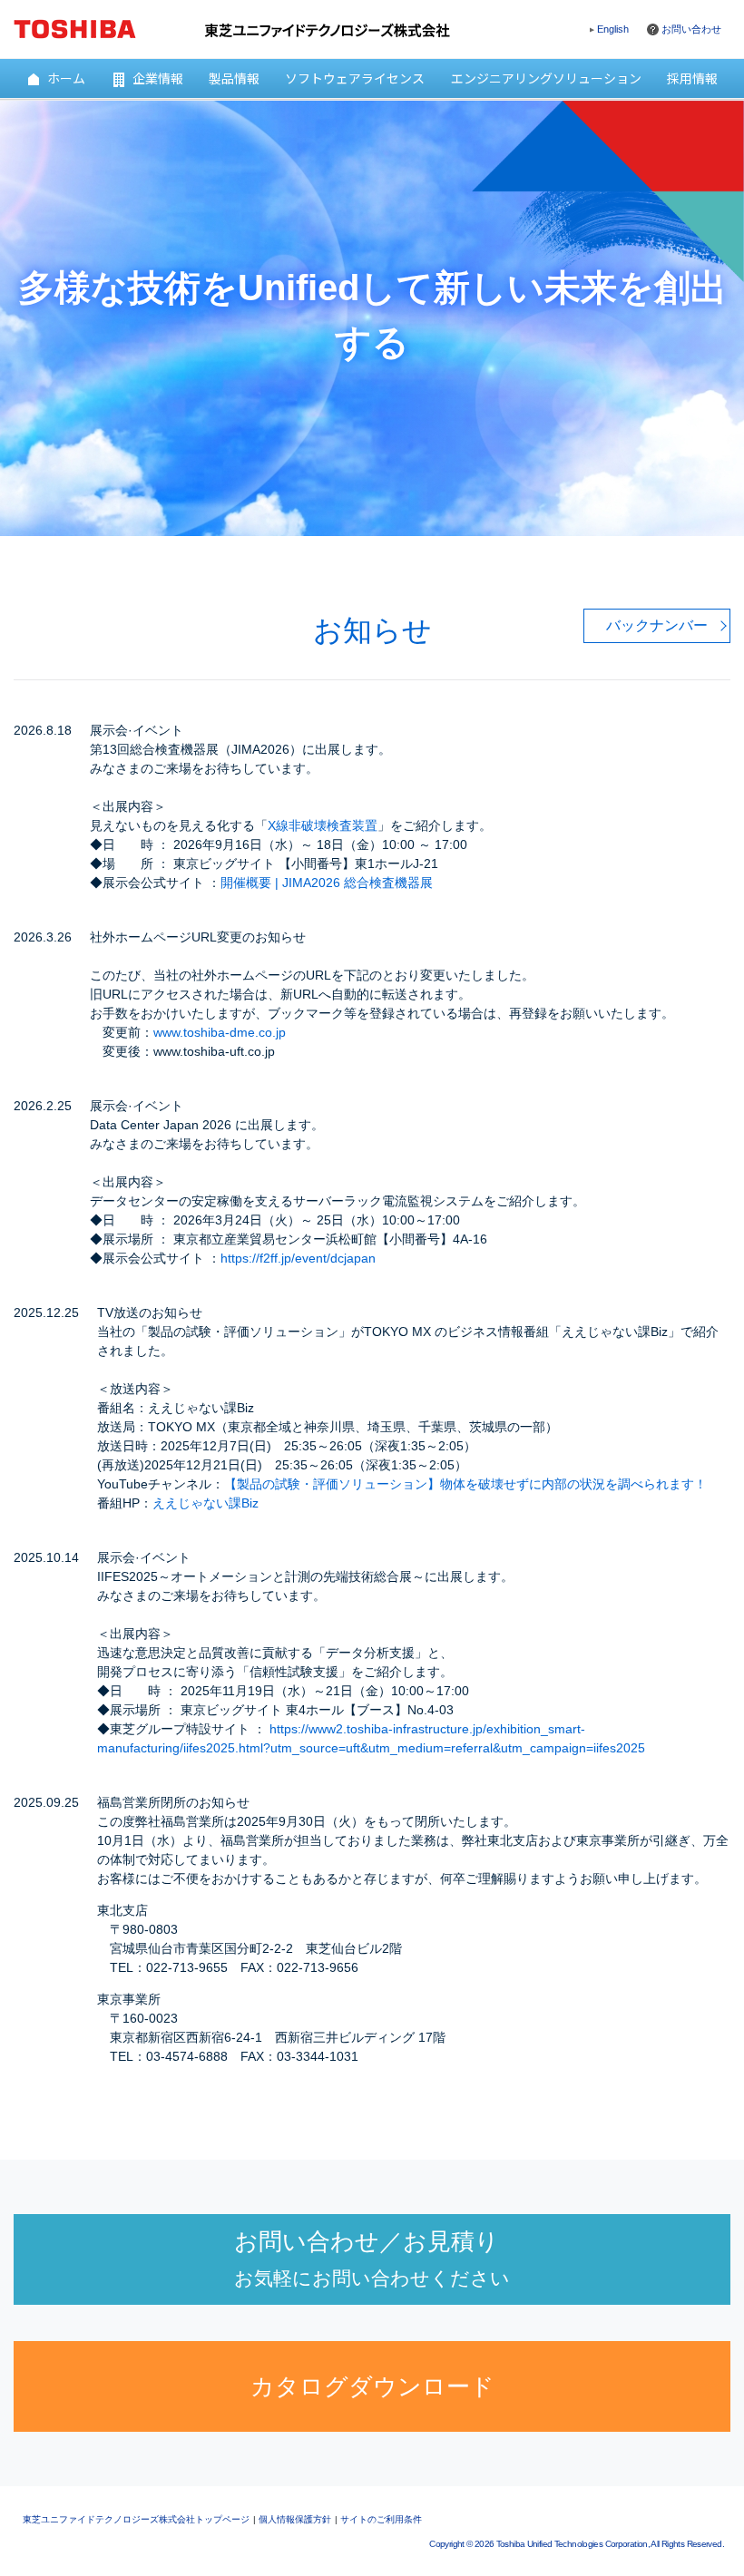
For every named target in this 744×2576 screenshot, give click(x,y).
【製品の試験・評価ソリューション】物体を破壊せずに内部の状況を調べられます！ (465, 1484)
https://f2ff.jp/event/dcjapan (298, 1258)
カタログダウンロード (372, 2386)
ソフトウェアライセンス (355, 78)
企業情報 (158, 78)
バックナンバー (657, 625)
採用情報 (692, 78)
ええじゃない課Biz (206, 1503)
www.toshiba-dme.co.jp (220, 1032)
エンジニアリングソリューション (546, 78)
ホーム (66, 78)
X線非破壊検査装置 (323, 825)
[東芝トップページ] (87, 26)
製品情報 (234, 78)
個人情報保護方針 (295, 2519)
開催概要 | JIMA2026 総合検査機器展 (327, 883)
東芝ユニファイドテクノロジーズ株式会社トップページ (136, 2519)
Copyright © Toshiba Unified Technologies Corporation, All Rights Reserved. (577, 2544)
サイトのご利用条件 (381, 2519)
